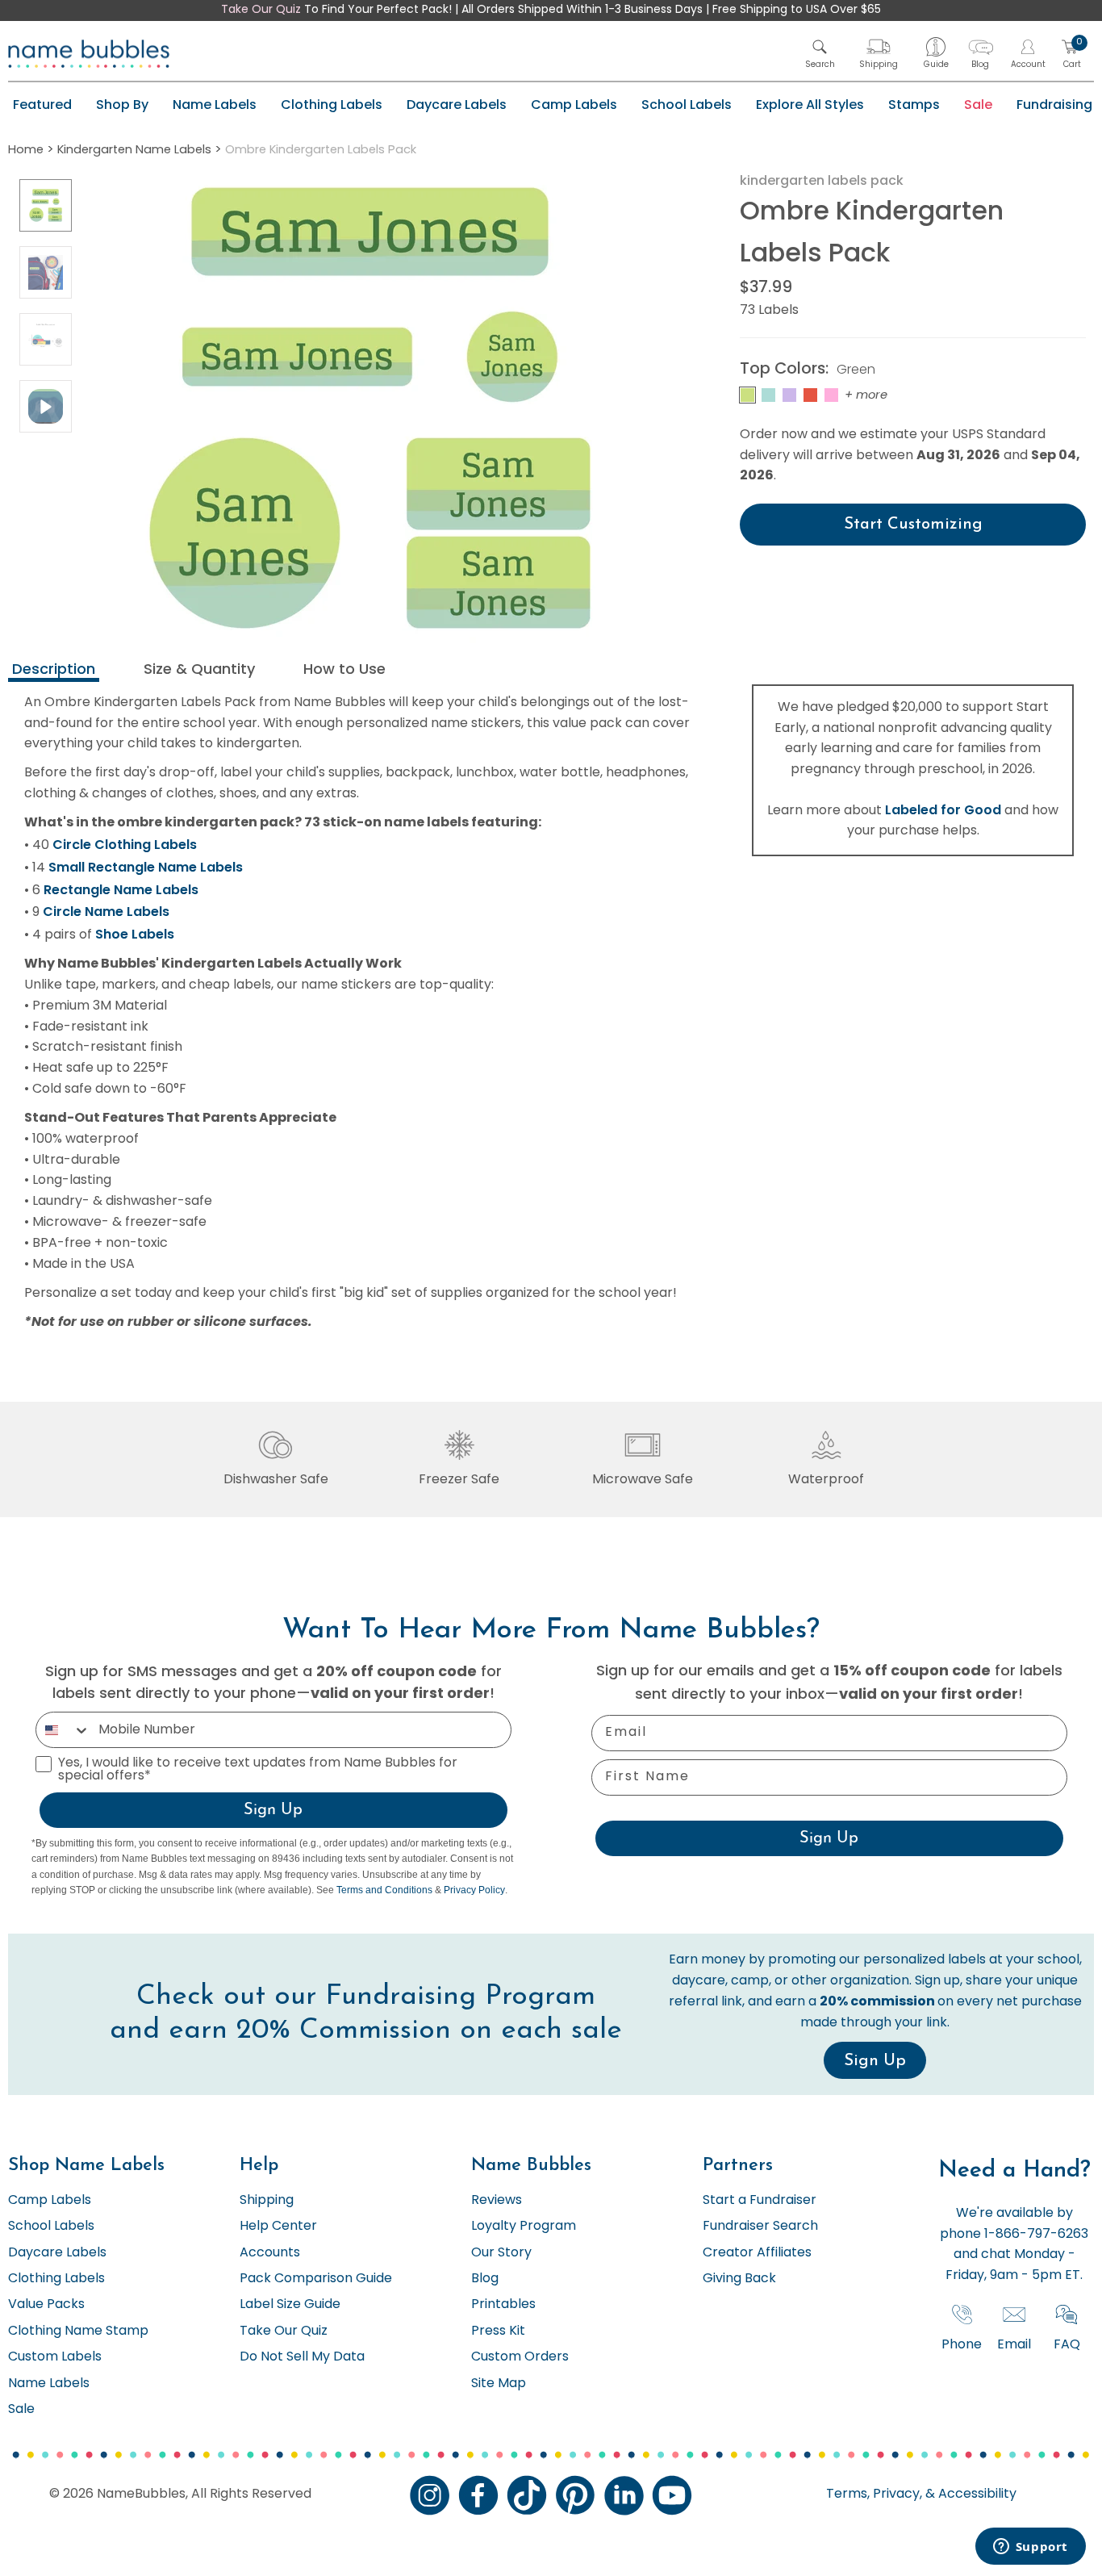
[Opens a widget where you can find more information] (1030, 2548)
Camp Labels (574, 105)
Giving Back (739, 2279)
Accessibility (976, 2494)
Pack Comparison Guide (316, 2279)
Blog (485, 2279)
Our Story (501, 2253)
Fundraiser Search (760, 2227)
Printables (503, 2305)
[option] (46, 205)
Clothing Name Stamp (78, 2331)
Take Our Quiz (261, 10)
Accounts (270, 2253)
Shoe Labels (135, 934)
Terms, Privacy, (874, 2494)
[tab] (54, 671)
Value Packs (46, 2305)
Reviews (497, 2201)
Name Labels (215, 105)
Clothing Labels (332, 105)
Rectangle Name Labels (121, 890)
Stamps (914, 105)
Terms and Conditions (384, 1890)
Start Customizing (913, 525)
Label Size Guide (290, 2305)
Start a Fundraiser (760, 2201)
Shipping (267, 2201)
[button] (820, 54)
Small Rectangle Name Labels (146, 867)
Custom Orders (520, 2357)
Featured (42, 105)
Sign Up (273, 1810)
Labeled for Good (943, 810)
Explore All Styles (810, 105)
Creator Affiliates (757, 2253)
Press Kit (498, 2331)
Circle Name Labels (106, 912)
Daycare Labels (457, 105)
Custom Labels (55, 2357)
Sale (978, 105)
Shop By (122, 105)
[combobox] (63, 1730)
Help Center (278, 2227)
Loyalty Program (524, 2227)
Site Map (499, 2384)
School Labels (687, 105)
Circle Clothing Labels (125, 845)
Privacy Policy (474, 1890)
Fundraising (1054, 105)
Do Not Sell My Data (302, 2357)
